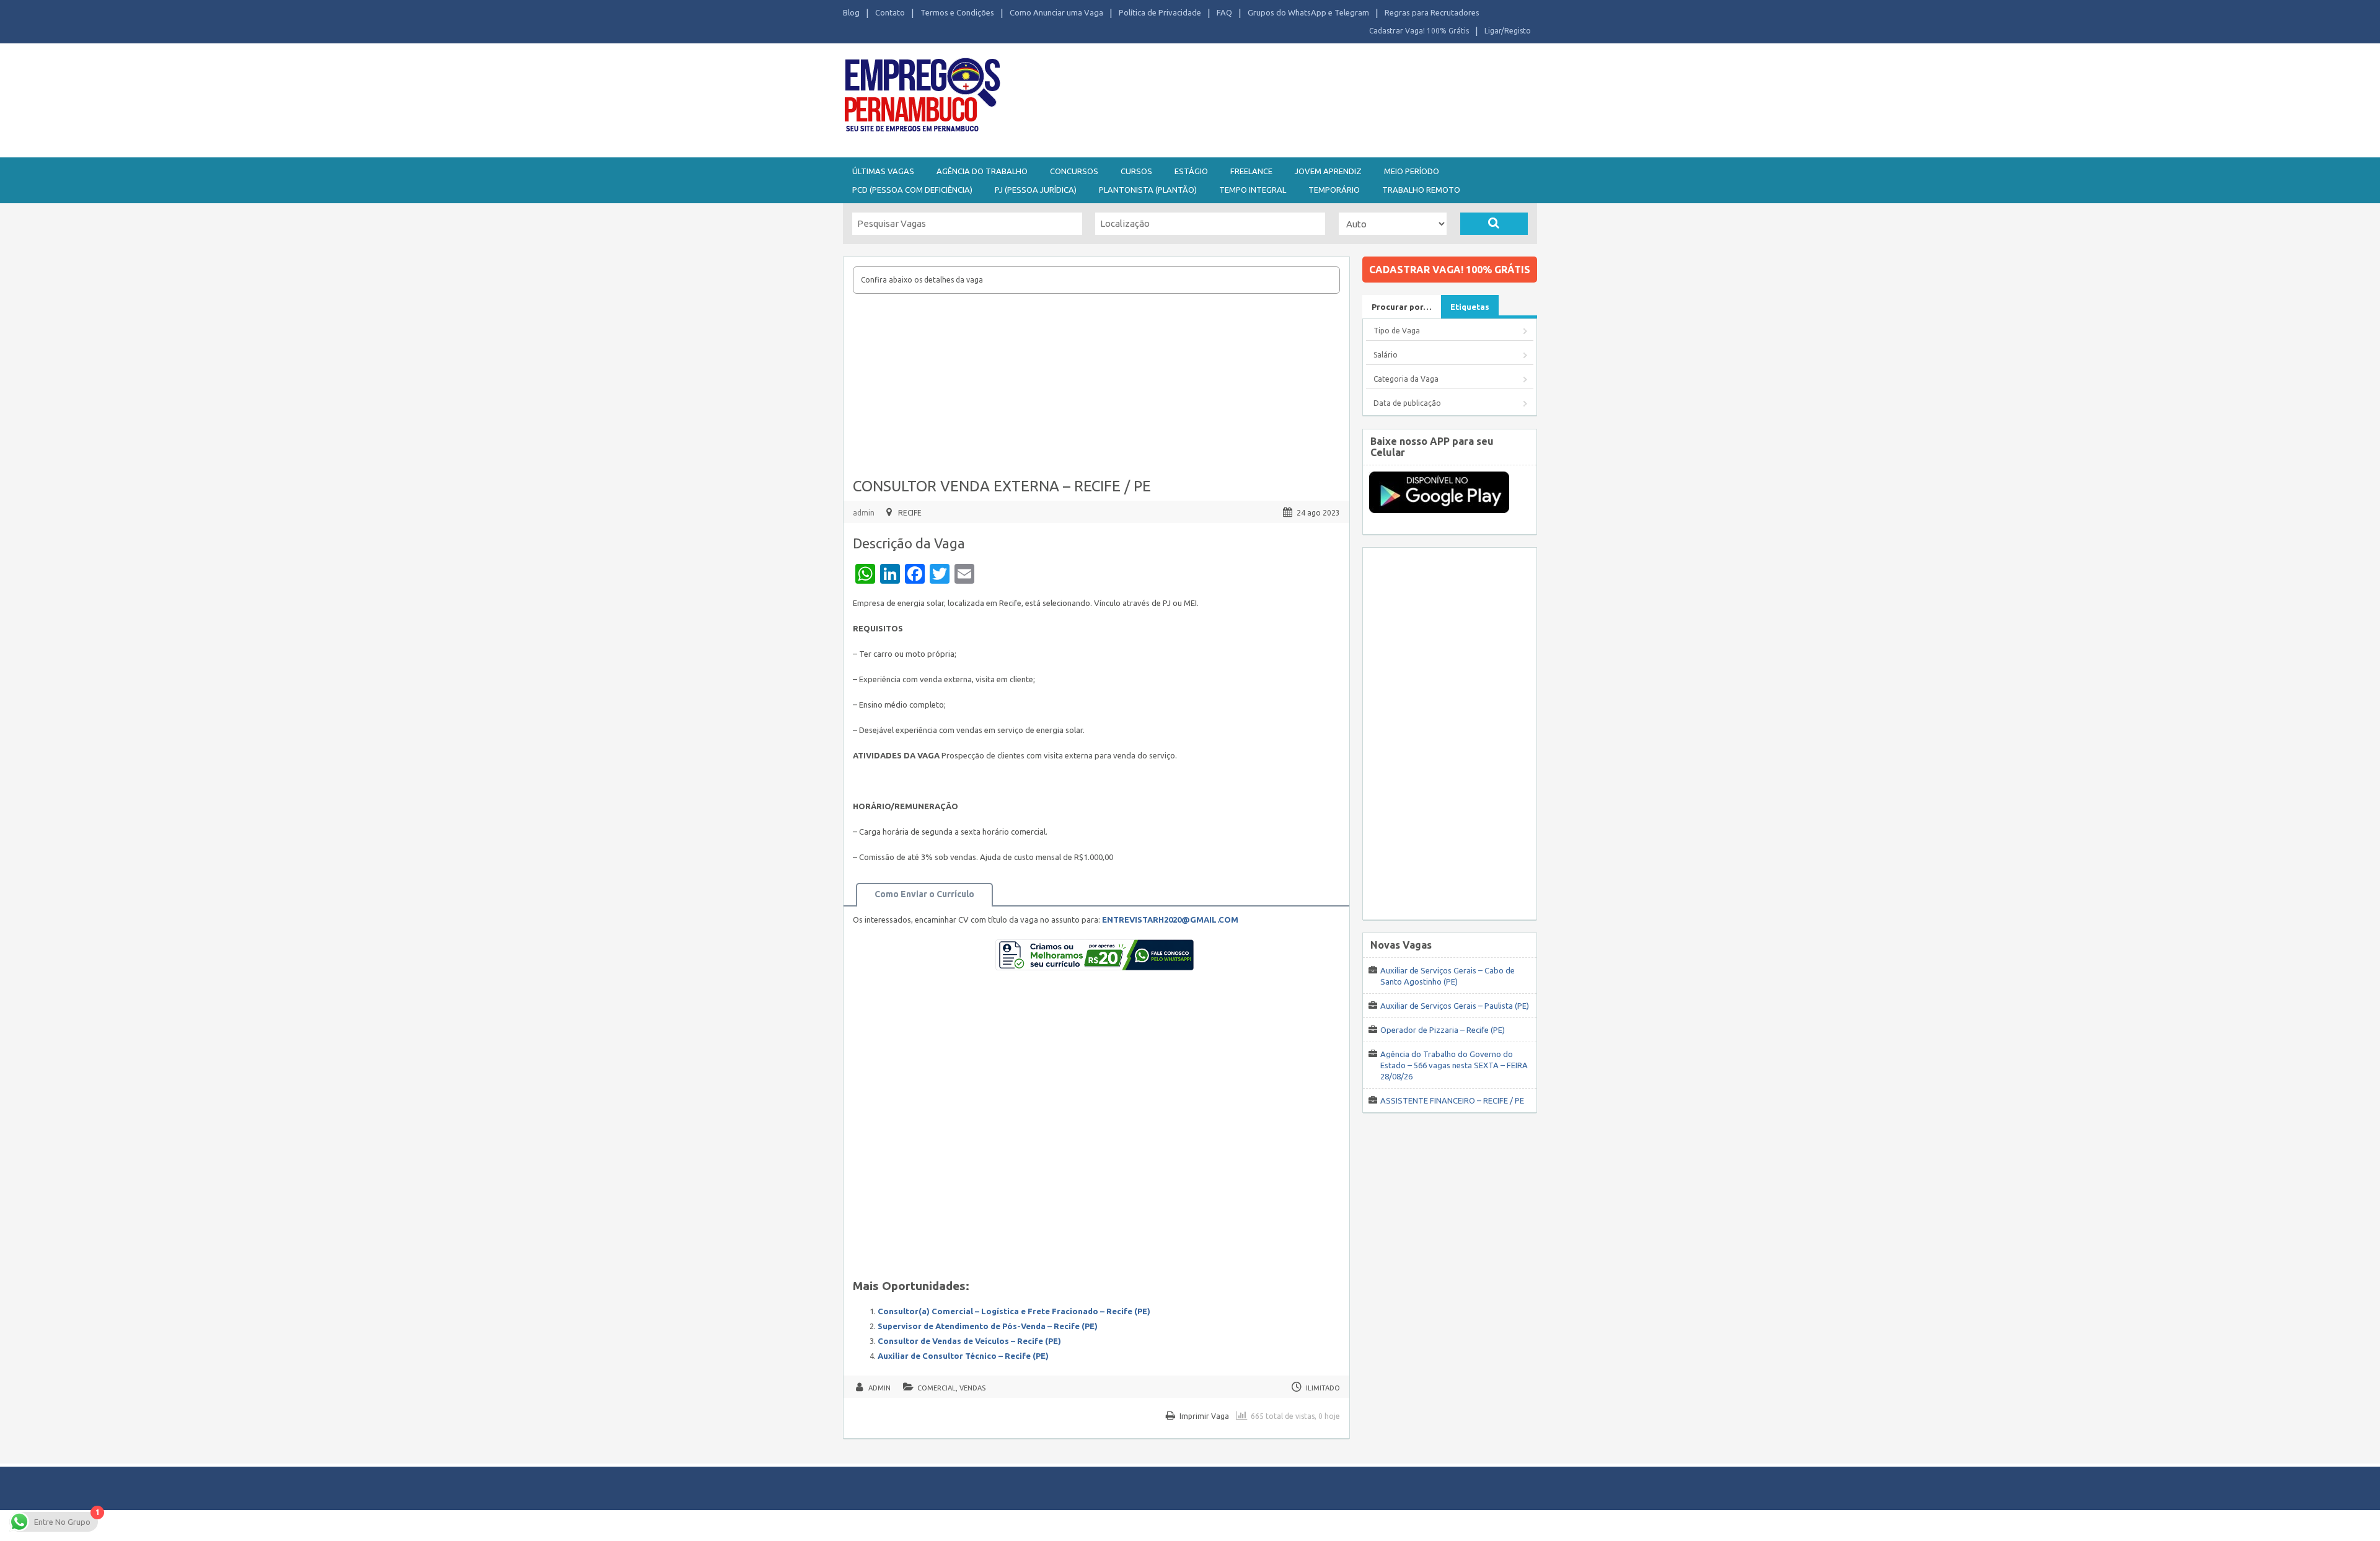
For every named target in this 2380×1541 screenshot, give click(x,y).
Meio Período (1412, 171)
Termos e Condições (957, 12)
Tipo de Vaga (1397, 331)
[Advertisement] (1258, 98)
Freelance (1251, 171)
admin (864, 513)
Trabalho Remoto (1421, 190)
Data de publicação (1407, 403)
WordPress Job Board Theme (1178, 1525)
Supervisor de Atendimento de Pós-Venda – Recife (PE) (988, 1326)
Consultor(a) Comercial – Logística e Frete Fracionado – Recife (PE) (1014, 1311)
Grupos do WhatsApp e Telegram (1308, 12)
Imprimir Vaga (1204, 1416)
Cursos (1136, 171)
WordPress (1310, 1525)
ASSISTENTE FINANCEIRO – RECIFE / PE (1452, 1100)
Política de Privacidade (1160, 12)
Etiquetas (1470, 307)
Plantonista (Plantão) (1148, 190)
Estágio (1191, 171)
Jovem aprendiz (1328, 171)
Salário (1386, 355)
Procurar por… (1402, 307)
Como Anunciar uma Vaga (1056, 12)
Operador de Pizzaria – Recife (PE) (1443, 1030)
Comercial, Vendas (951, 1388)
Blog (851, 12)
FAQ (1224, 12)
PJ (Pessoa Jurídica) (1036, 190)
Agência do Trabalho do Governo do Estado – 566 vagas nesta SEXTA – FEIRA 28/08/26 (1454, 1065)
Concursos (1074, 171)
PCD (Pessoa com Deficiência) (912, 190)
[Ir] (1494, 224)
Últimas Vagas (883, 171)
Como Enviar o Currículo (924, 894)
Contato (890, 12)
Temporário (1334, 190)
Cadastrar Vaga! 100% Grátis (1419, 31)
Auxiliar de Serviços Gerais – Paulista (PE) (1455, 1006)
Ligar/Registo (1508, 31)
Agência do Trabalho (982, 171)
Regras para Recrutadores (1432, 12)
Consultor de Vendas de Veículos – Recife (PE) (969, 1341)
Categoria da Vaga (1406, 379)
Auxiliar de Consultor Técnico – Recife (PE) (963, 1356)
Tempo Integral (1253, 190)
